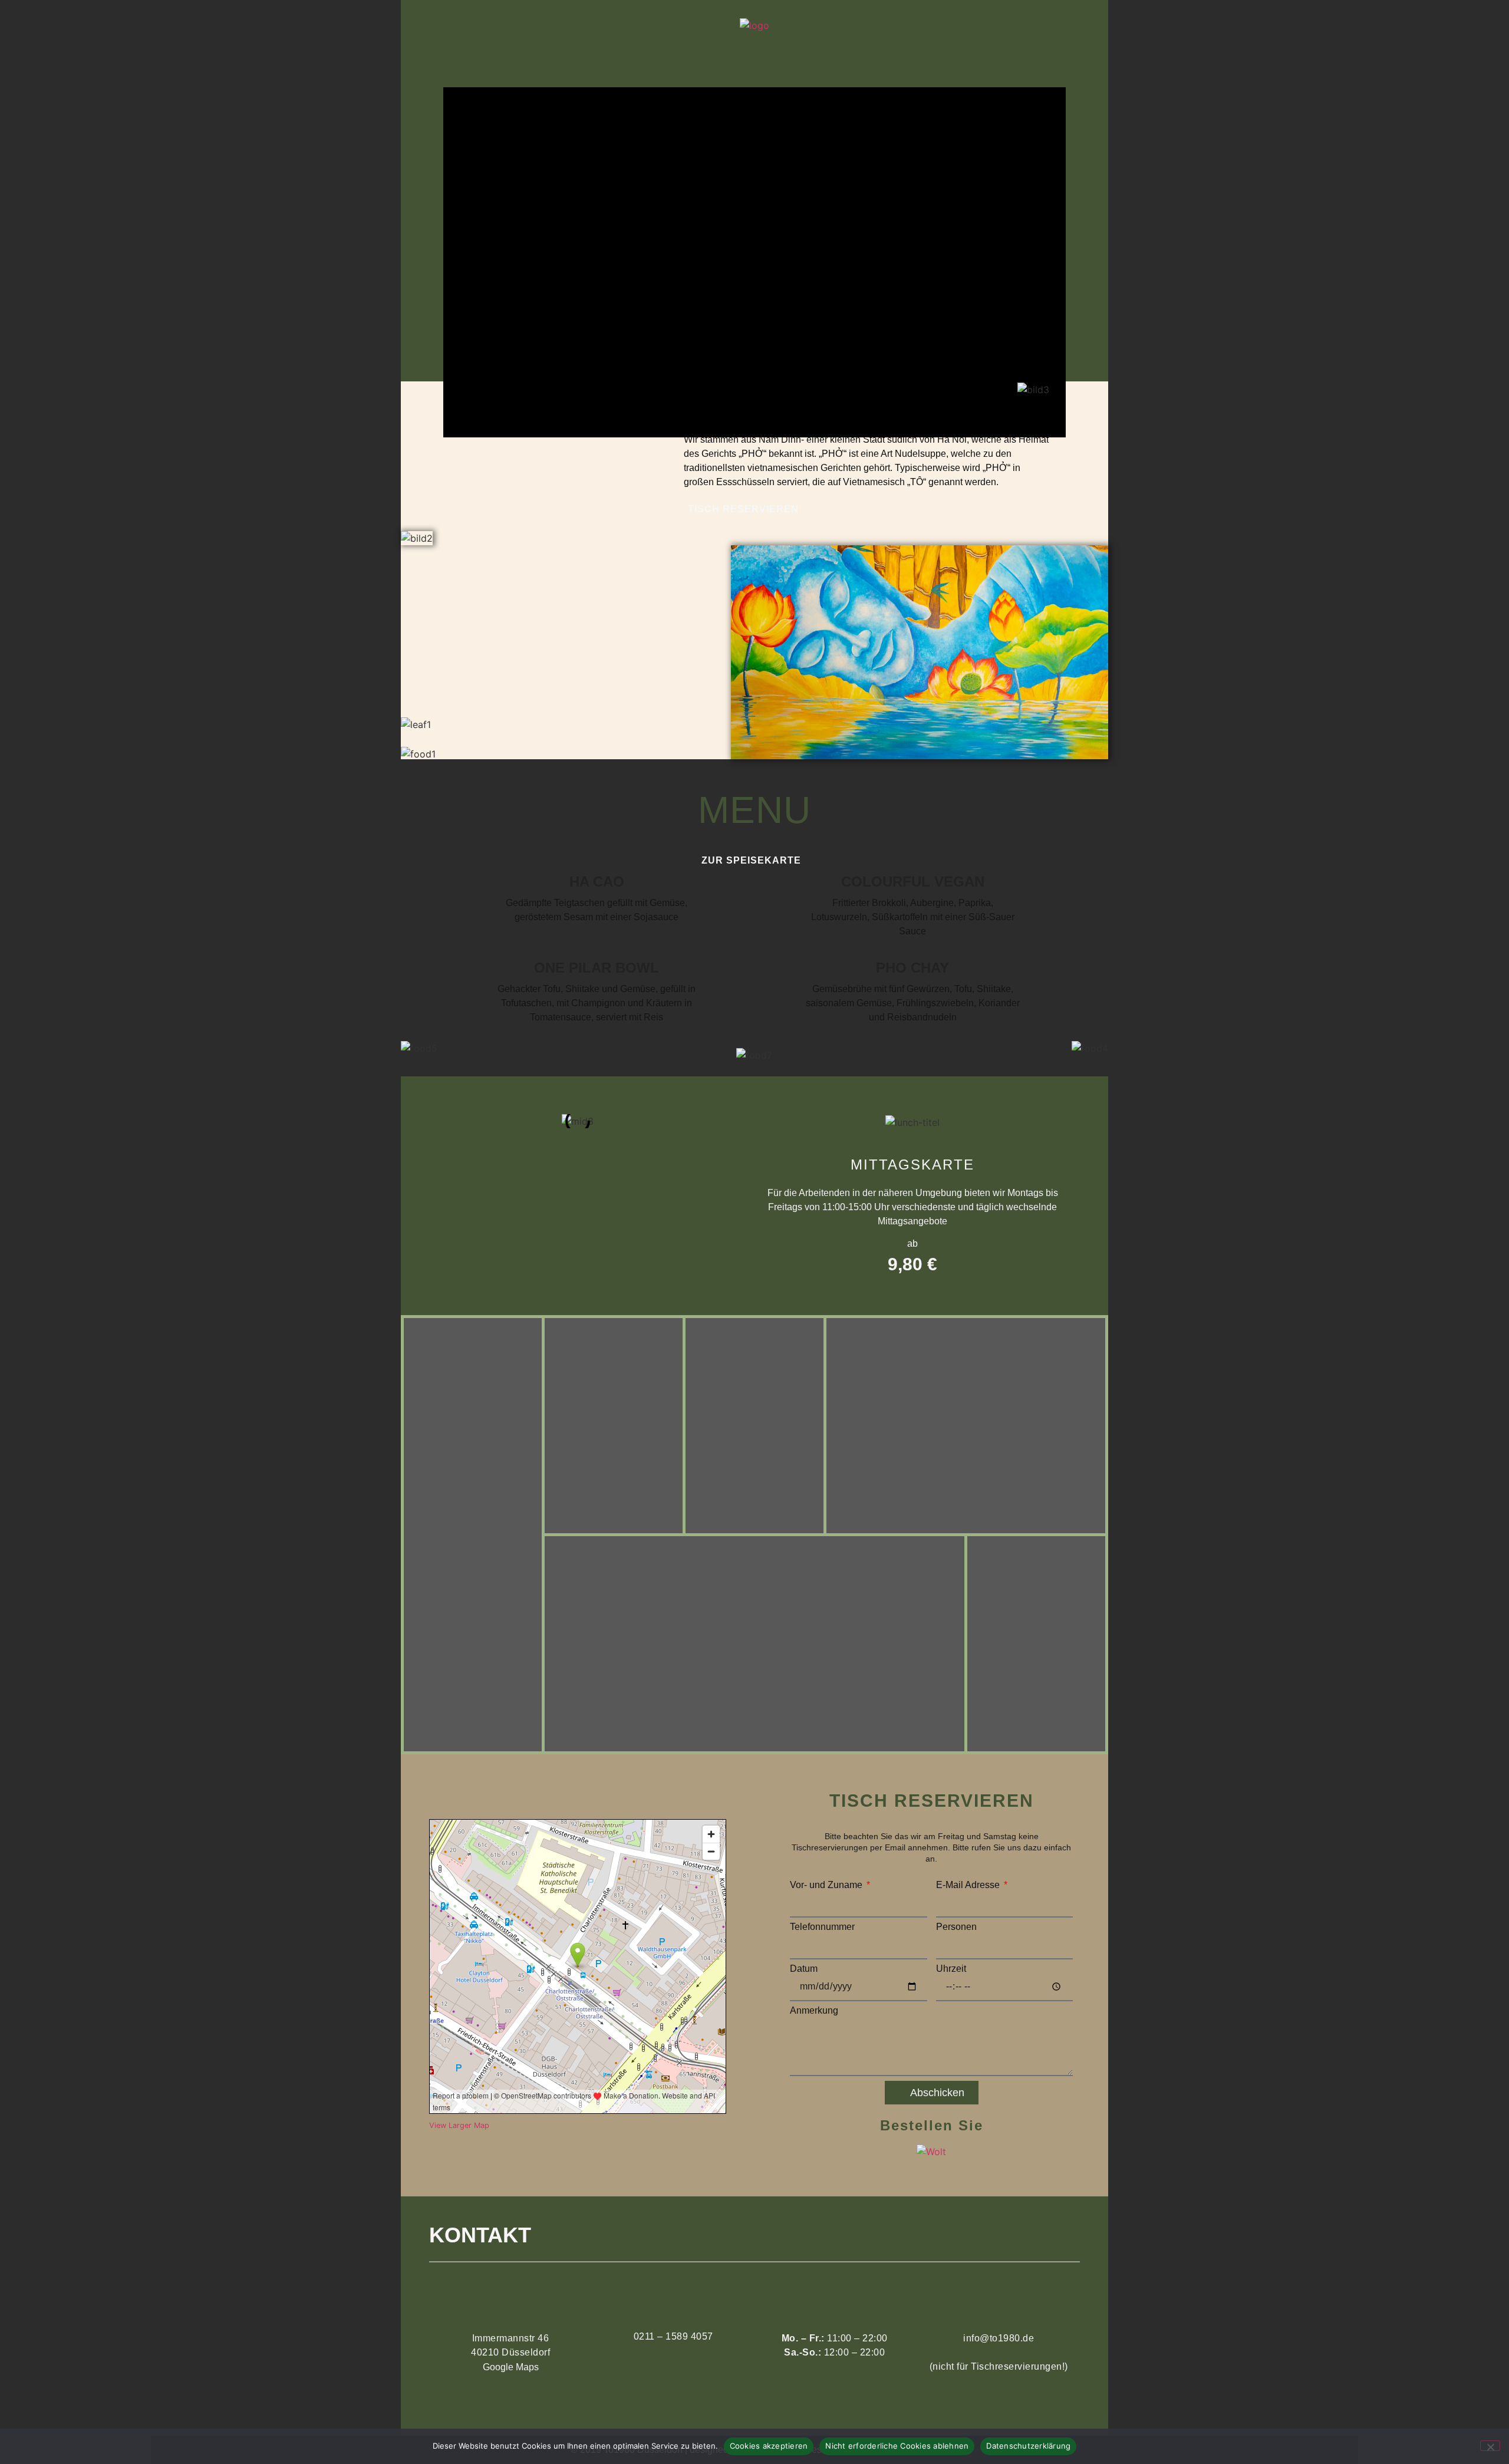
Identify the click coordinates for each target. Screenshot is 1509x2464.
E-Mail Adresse (969, 1885)
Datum (804, 1969)
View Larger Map (459, 2125)
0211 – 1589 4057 (673, 2336)
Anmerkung (814, 2011)
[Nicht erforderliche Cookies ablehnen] (1490, 2446)
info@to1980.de (999, 2338)
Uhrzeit (951, 1969)
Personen (956, 1927)
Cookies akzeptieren (769, 2446)
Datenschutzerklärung (1028, 2446)
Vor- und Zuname (827, 1885)
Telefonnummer (822, 1927)
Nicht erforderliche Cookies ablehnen (897, 2446)
